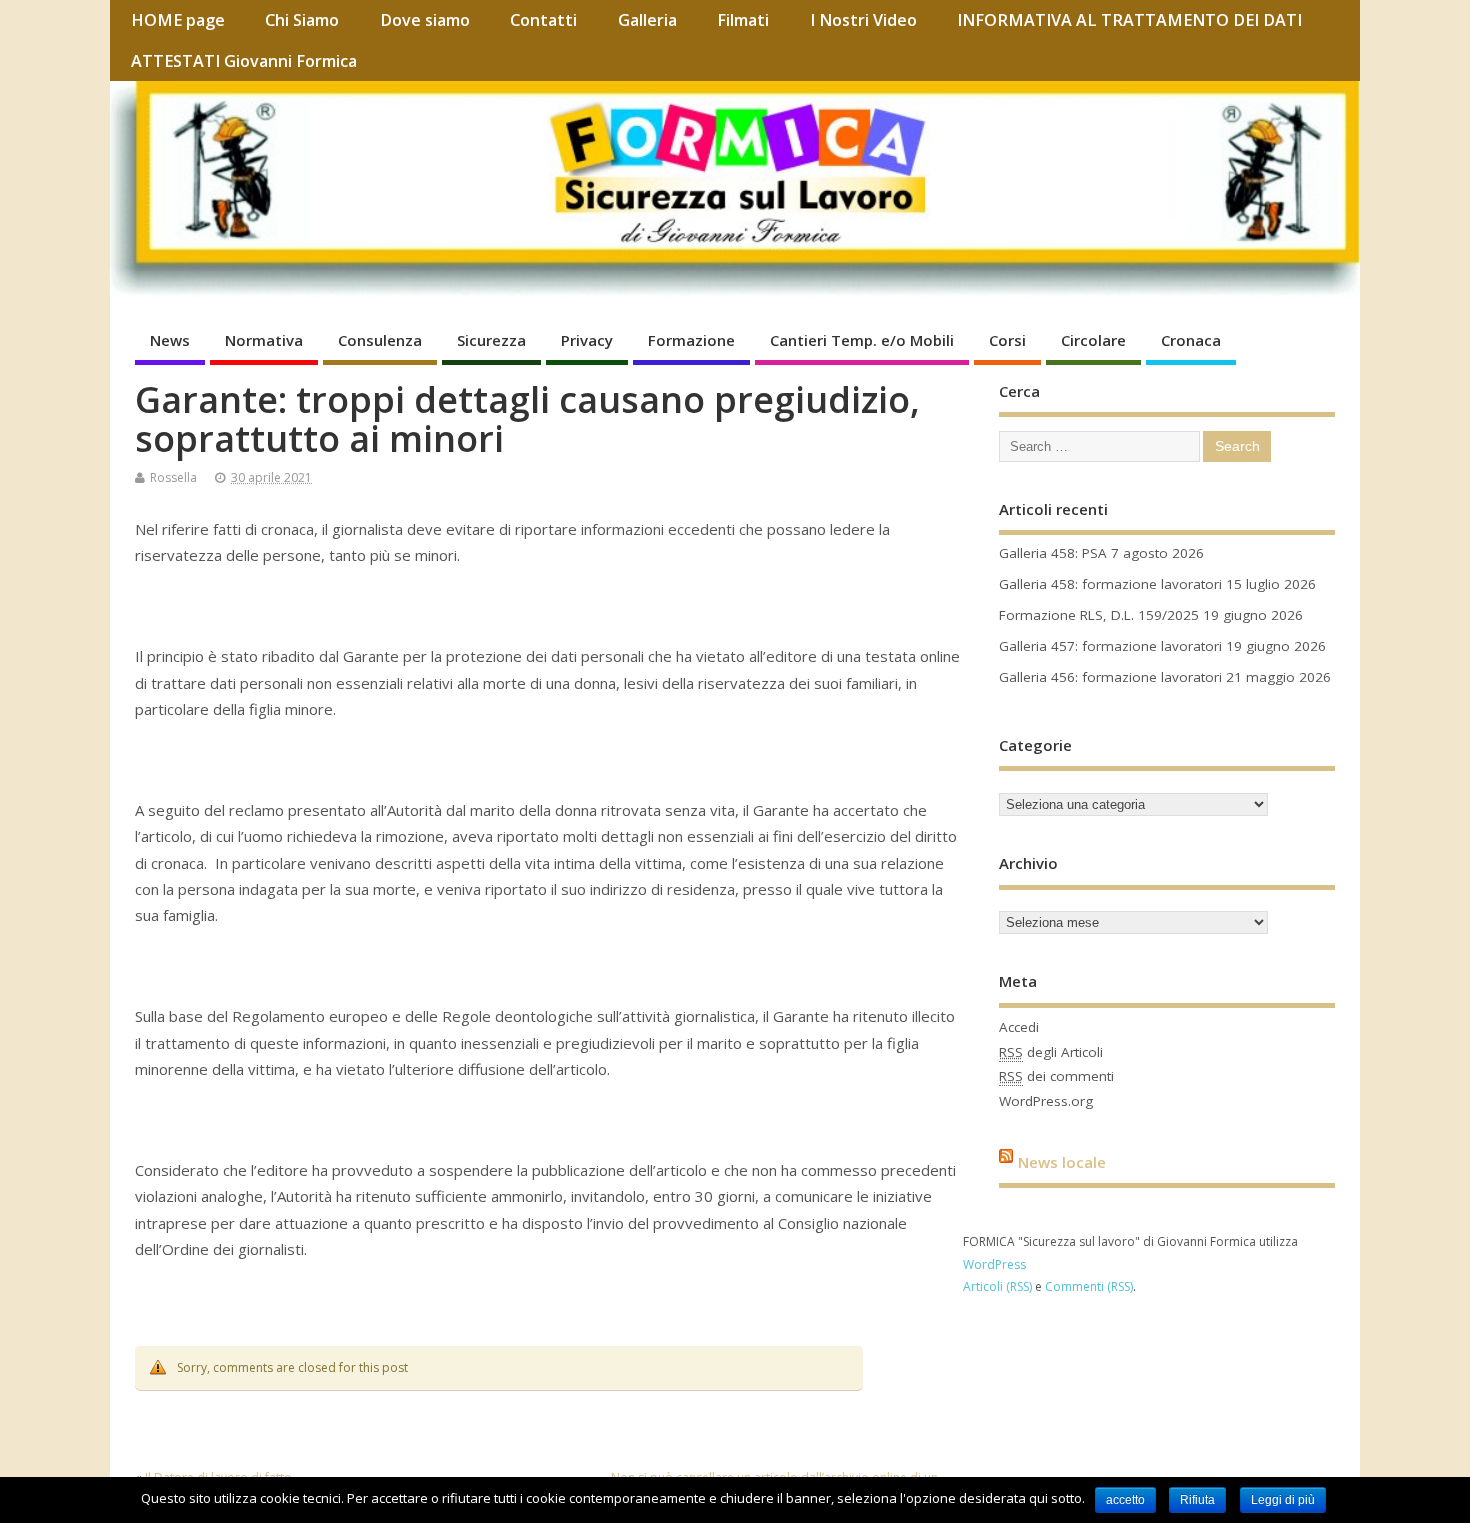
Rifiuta (1197, 1500)
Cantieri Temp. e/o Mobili (862, 340)
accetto (1125, 1500)
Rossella (173, 477)
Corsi (1007, 340)
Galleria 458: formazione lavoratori (1110, 584)
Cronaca (1191, 340)
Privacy (587, 340)
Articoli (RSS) (997, 1286)
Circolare (1093, 340)
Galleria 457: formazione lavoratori (1110, 646)
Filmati (743, 20)
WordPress (994, 1264)
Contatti (543, 20)
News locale (1062, 1161)
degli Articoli (1051, 1052)
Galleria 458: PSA (1053, 553)
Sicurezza (491, 340)
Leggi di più (1283, 1500)
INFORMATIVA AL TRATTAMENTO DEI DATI (1129, 20)
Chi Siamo (302, 20)
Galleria (647, 20)
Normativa (264, 340)
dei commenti (1056, 1076)
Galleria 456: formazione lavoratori (1110, 677)
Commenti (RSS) (1089, 1286)
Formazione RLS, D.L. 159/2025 (1099, 615)
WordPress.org (1046, 1101)
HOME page (178, 20)
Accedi (1019, 1027)
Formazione (691, 340)
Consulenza (380, 340)
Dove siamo (425, 20)
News (170, 340)
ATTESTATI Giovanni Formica (244, 61)
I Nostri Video (863, 20)
